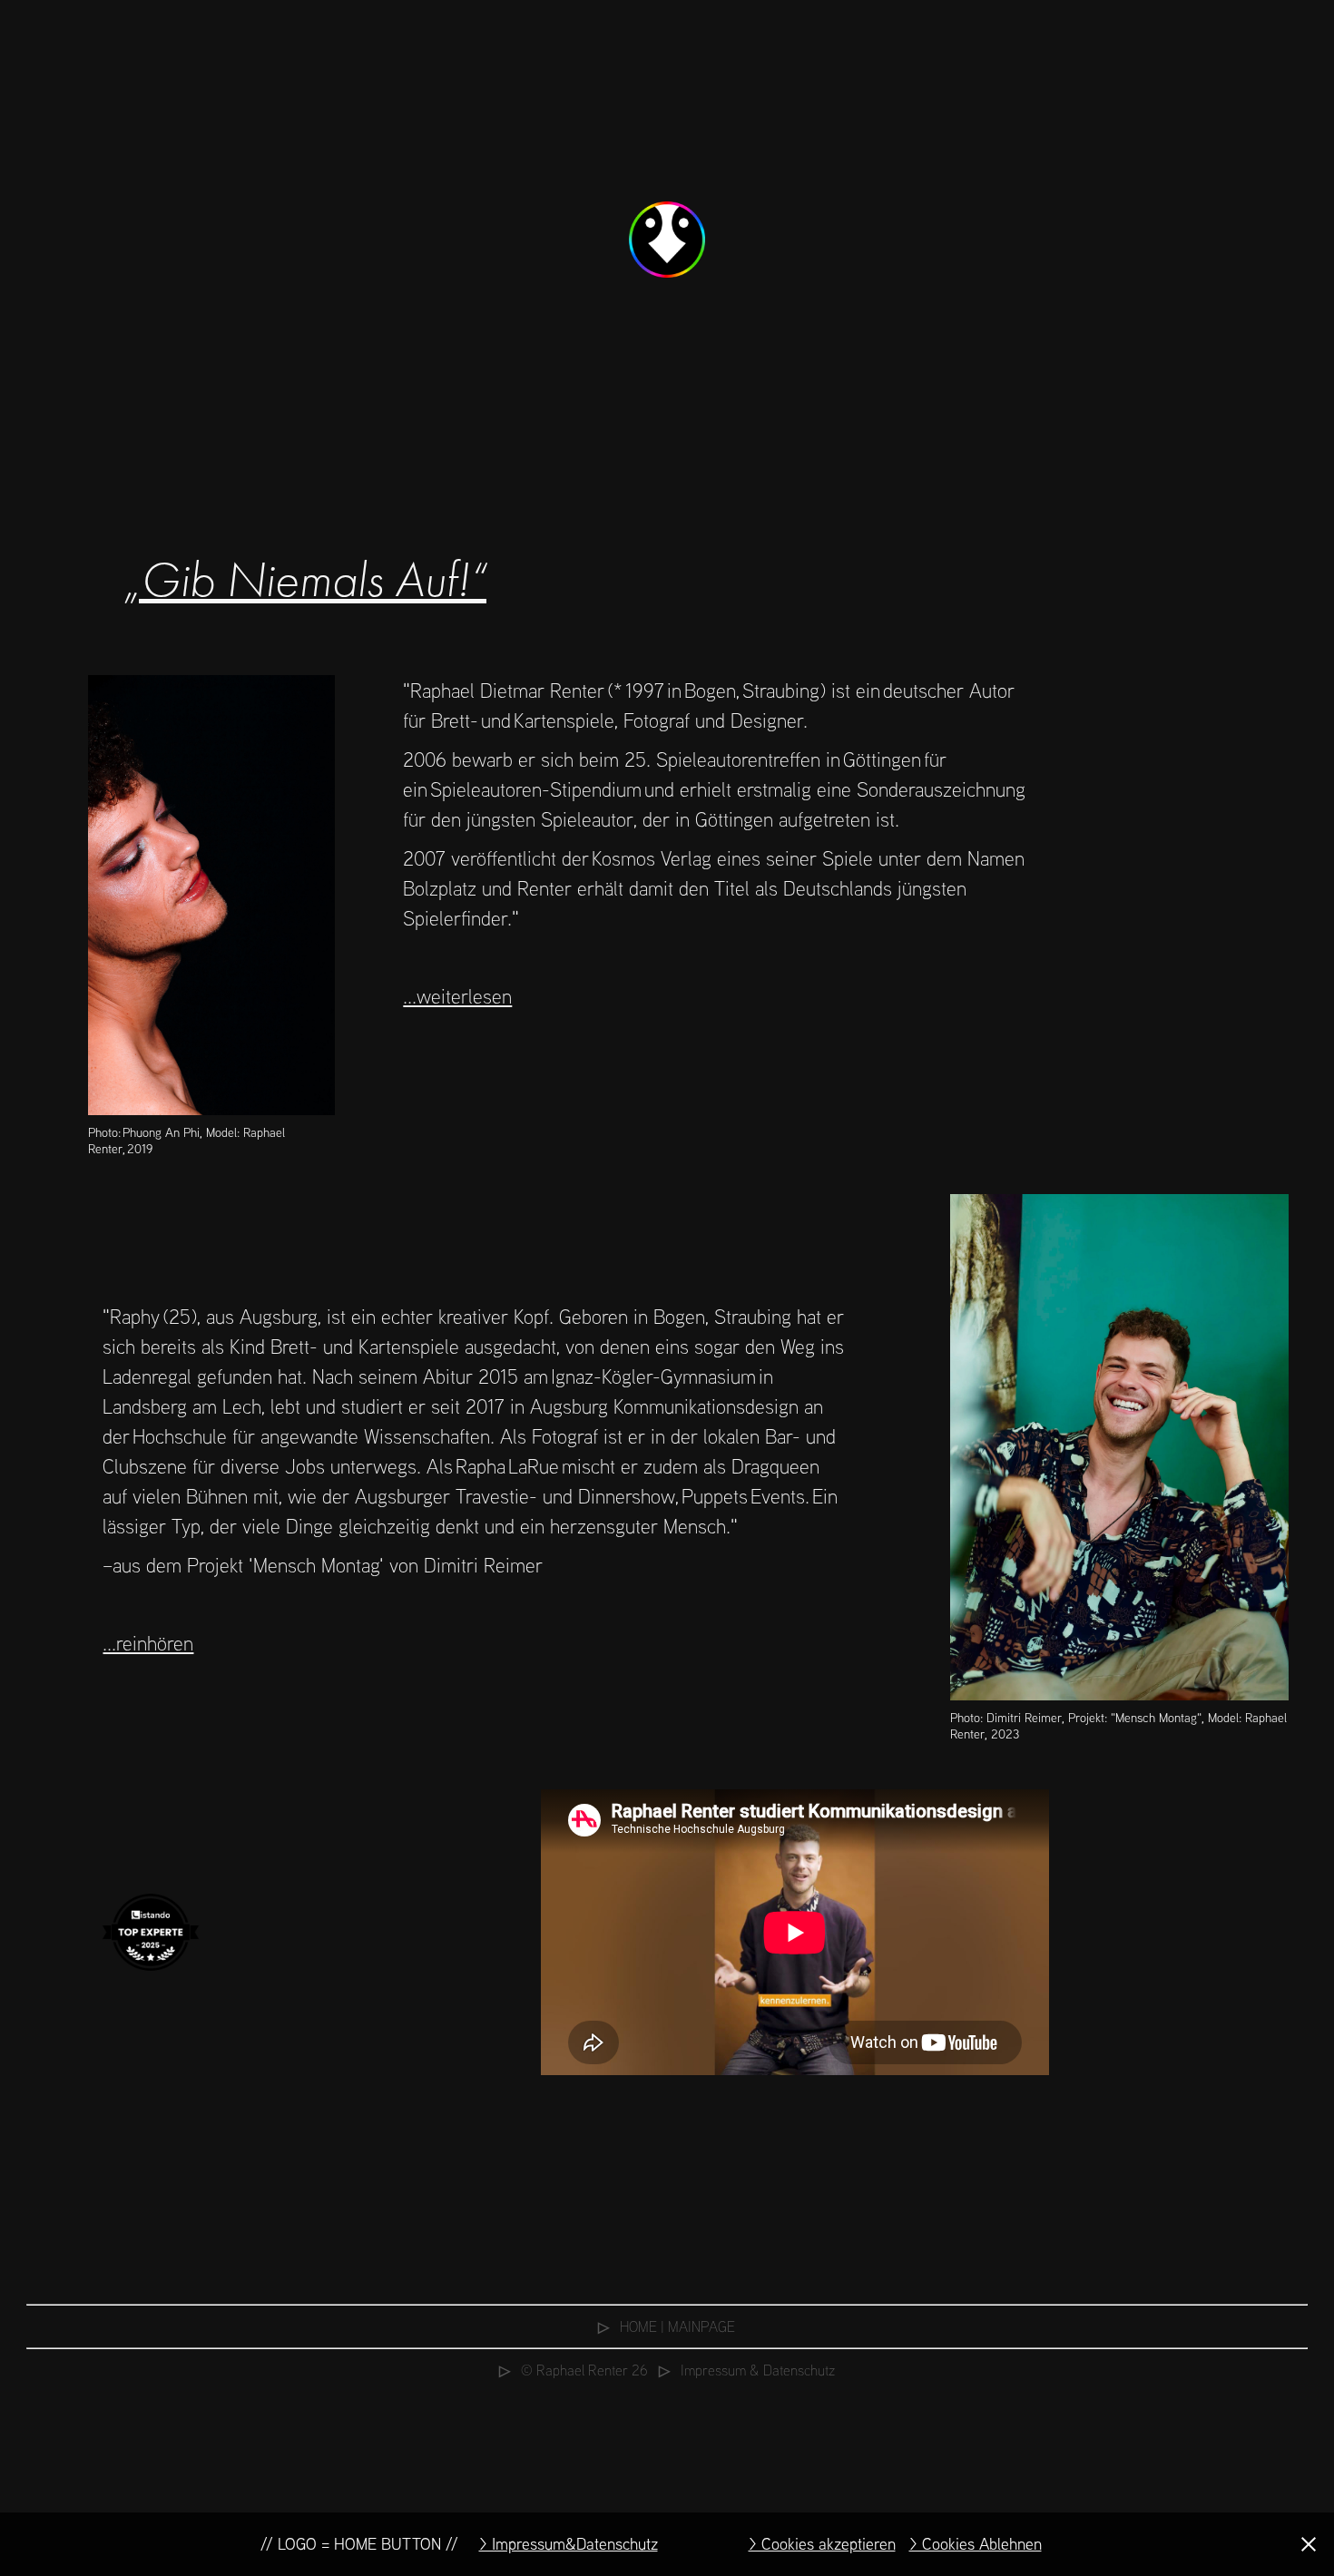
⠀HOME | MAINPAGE (667, 2326)
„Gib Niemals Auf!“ (304, 580)
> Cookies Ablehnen (976, 2544)
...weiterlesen (457, 996)
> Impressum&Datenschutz (569, 2544)
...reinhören (148, 1643)
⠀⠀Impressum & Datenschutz (741, 2370)
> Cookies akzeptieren (822, 2544)
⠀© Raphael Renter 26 (574, 2370)
